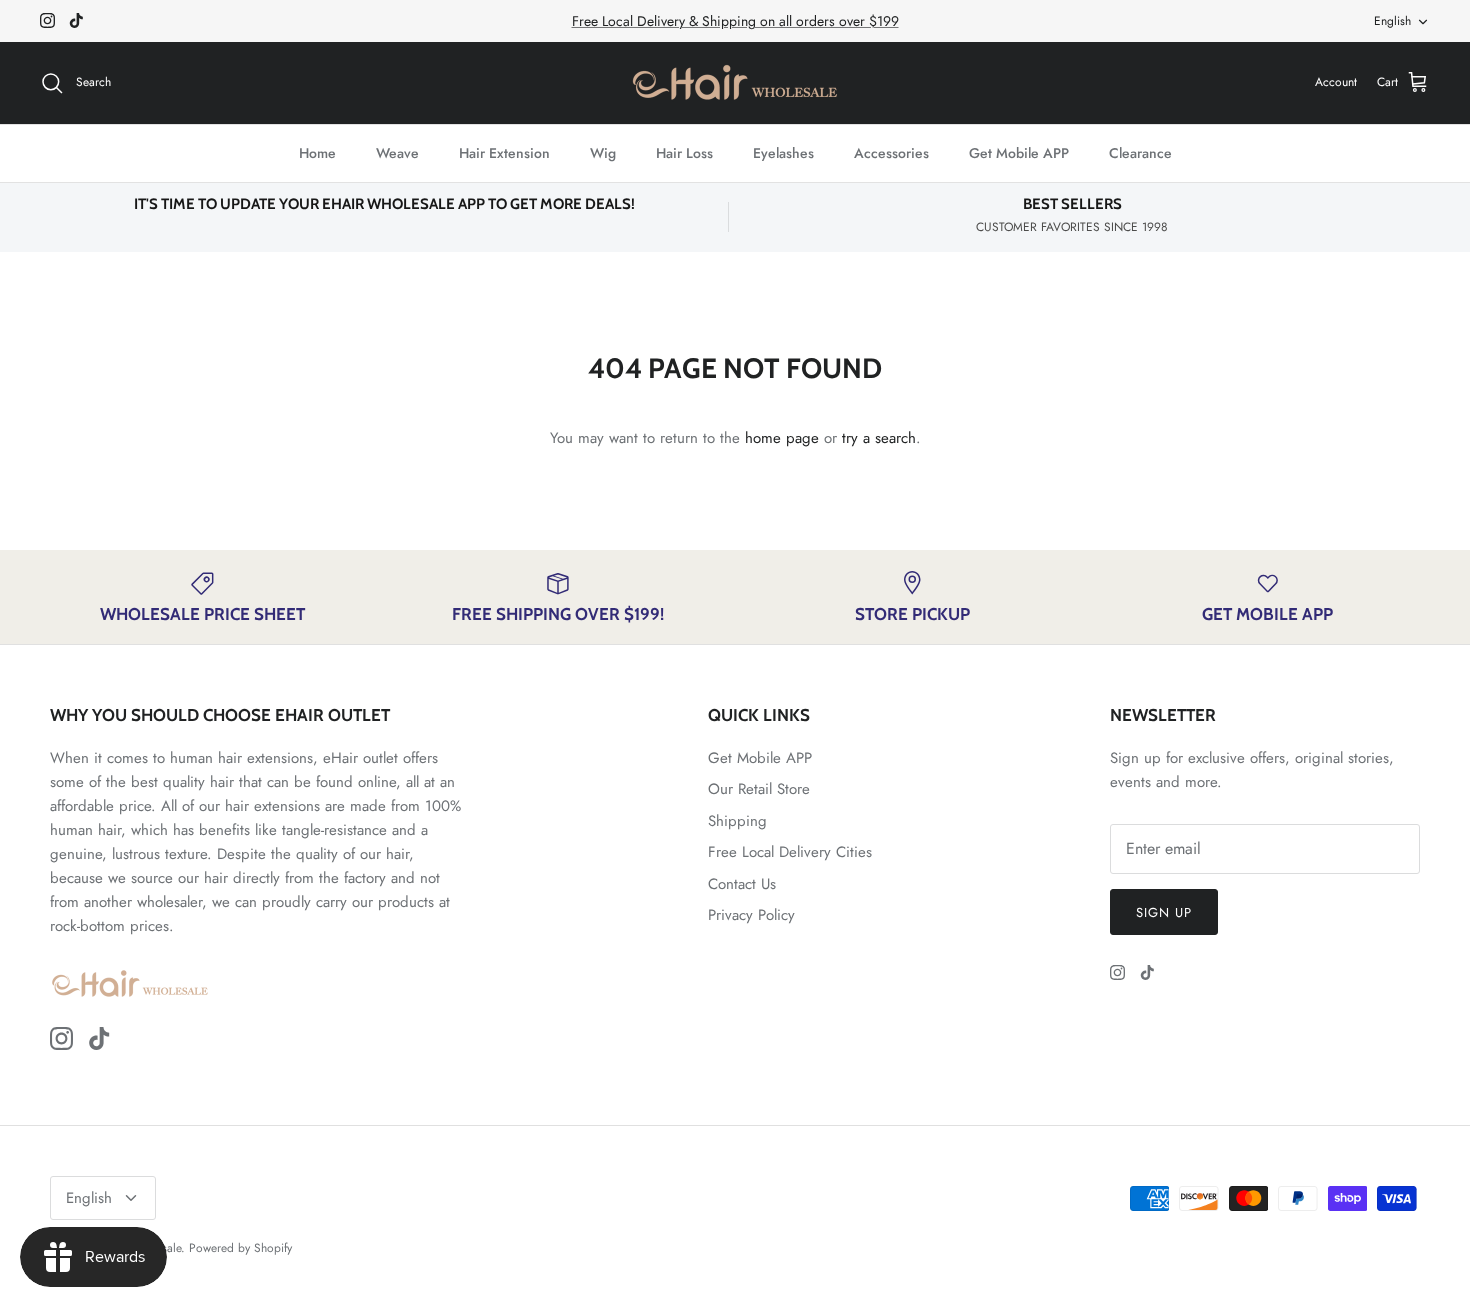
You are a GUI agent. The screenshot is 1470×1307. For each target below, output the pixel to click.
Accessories (891, 153)
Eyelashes (783, 153)
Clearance (1140, 153)
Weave (397, 153)
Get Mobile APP (1019, 153)
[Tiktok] (76, 20)
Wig (603, 153)
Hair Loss (684, 153)
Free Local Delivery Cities (790, 852)
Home (317, 153)
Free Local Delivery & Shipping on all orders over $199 (735, 21)
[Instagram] (47, 20)
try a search (879, 438)
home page (782, 438)
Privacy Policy (751, 915)
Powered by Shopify (240, 1248)
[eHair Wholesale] (735, 83)
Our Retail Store (759, 789)
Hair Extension (504, 153)
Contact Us (742, 884)
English (1392, 21)
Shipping (737, 821)
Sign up (1164, 912)
